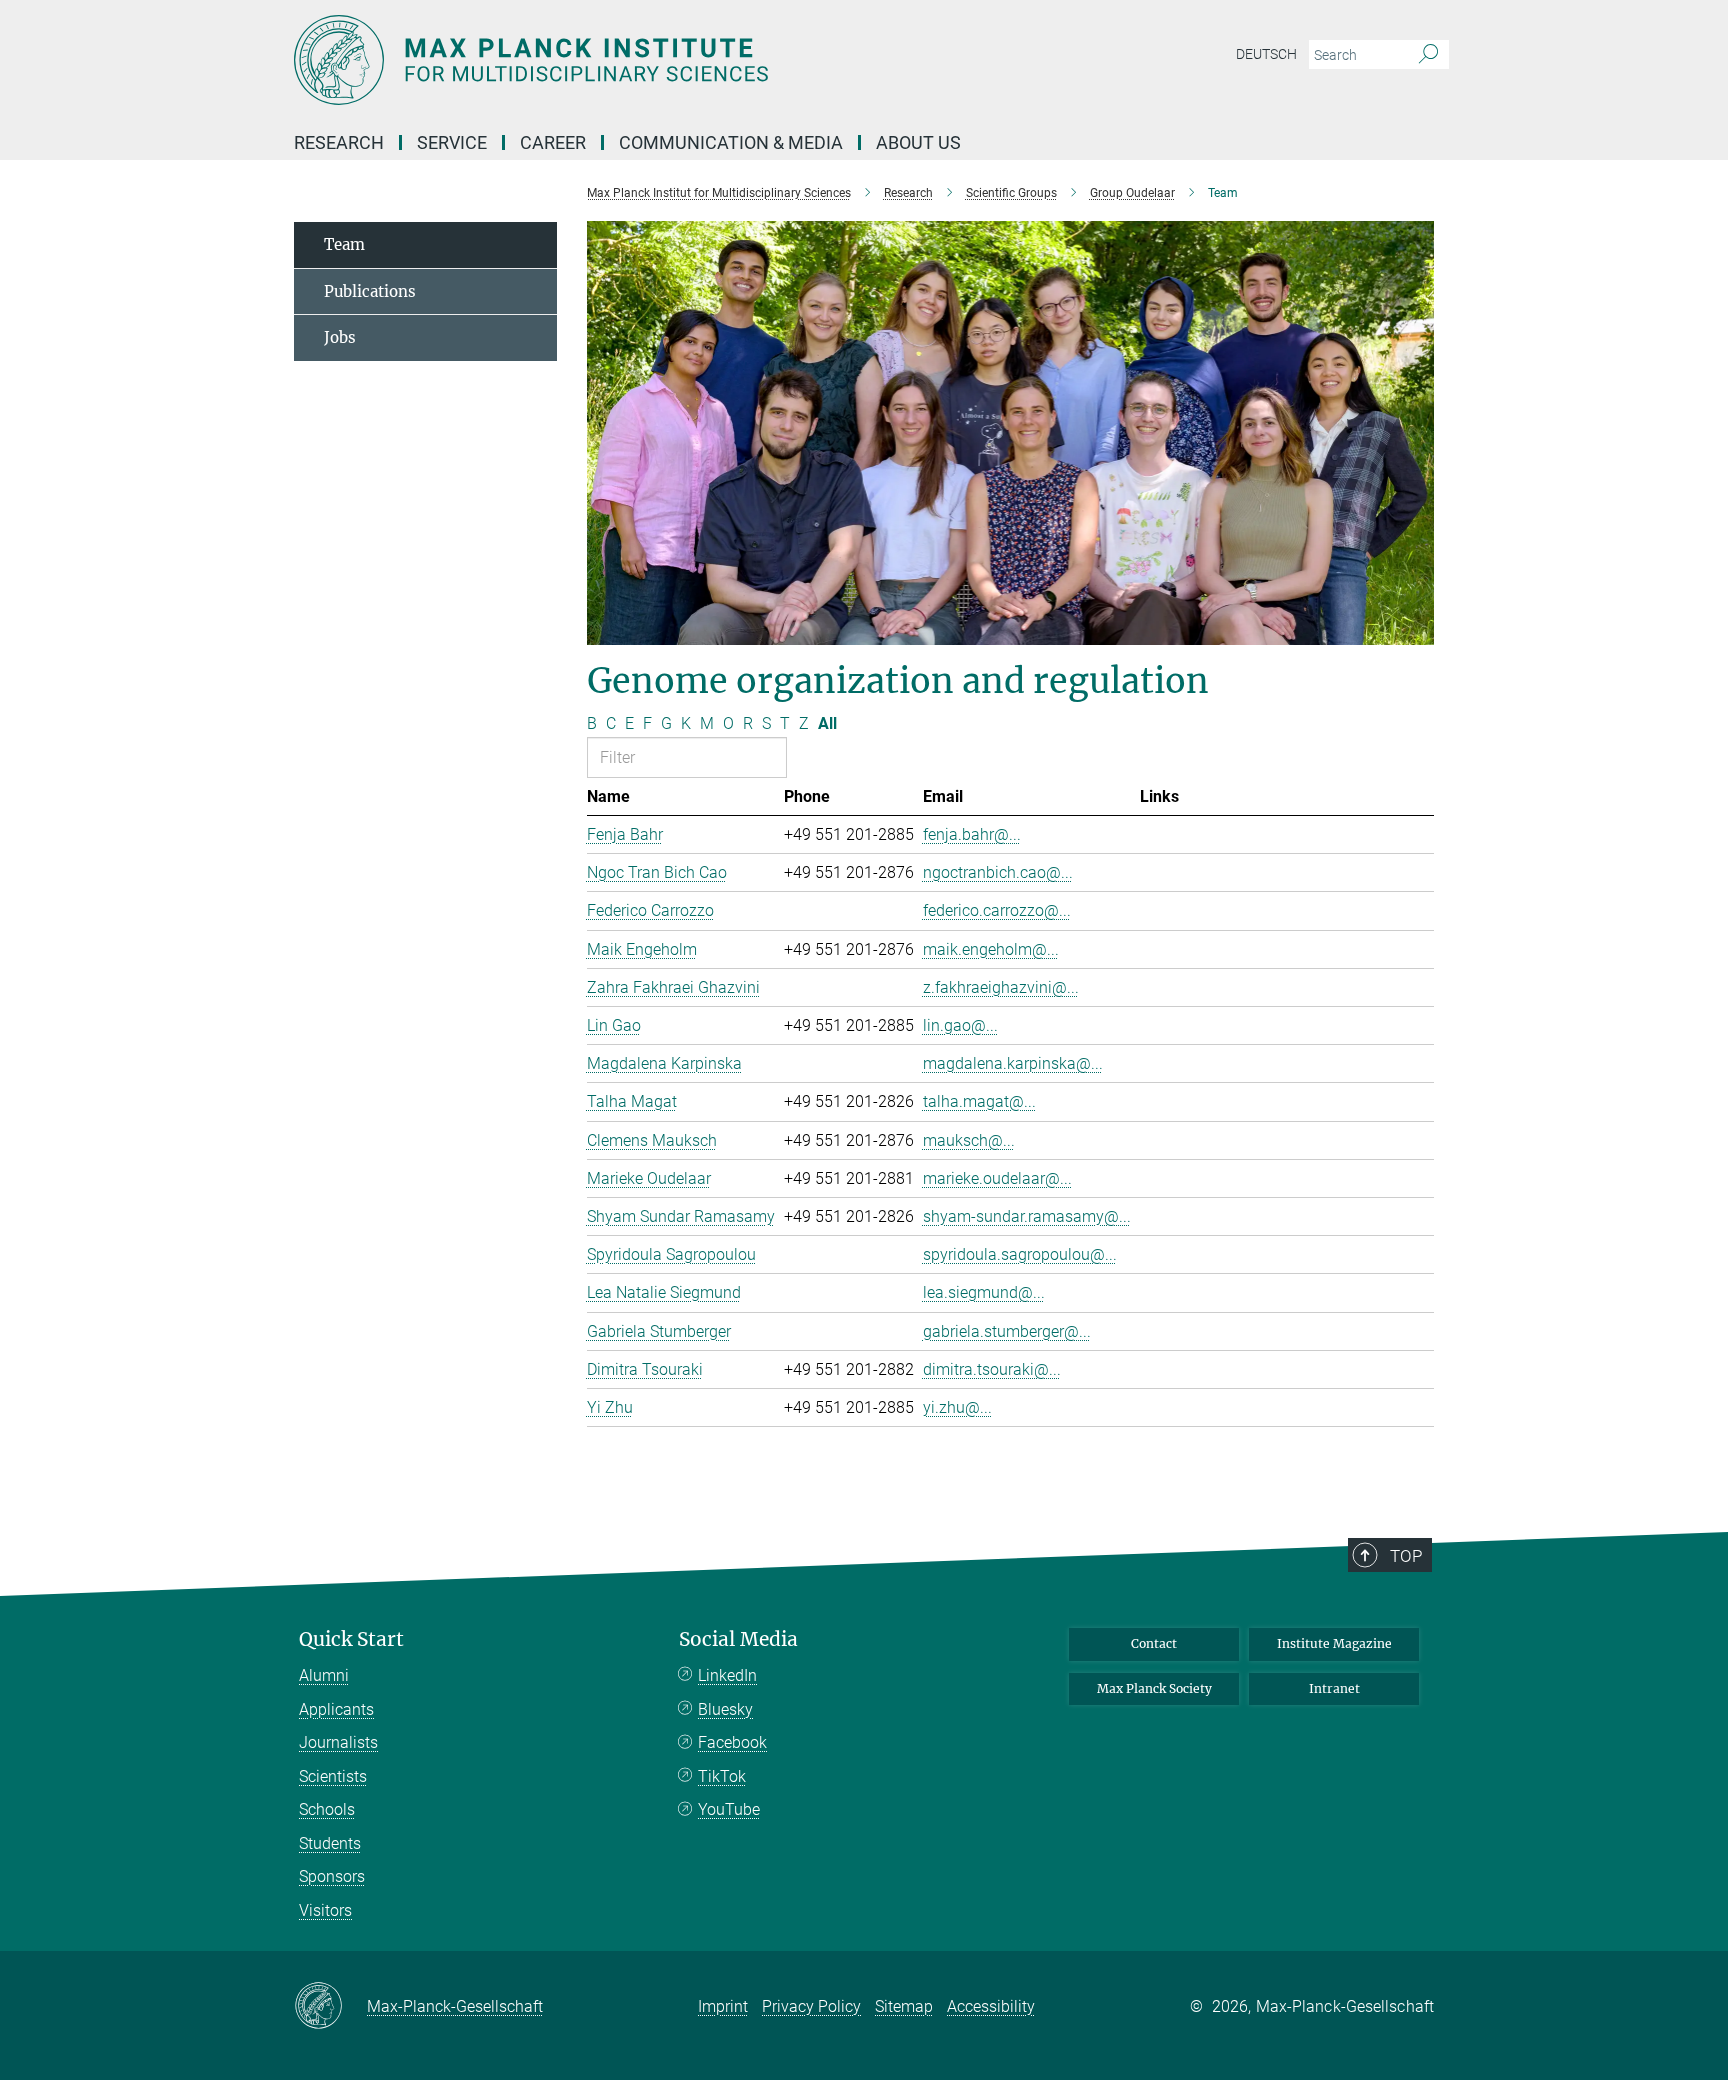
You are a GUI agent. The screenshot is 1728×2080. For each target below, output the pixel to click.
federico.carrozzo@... (997, 910)
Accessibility (991, 2006)
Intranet (1334, 1688)
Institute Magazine (1334, 1643)
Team (344, 244)
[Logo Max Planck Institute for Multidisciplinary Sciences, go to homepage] (669, 60)
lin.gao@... (960, 1025)
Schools (327, 1809)
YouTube (729, 1809)
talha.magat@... (979, 1101)
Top (1406, 1556)
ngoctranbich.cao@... (998, 872)
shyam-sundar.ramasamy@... (1027, 1216)
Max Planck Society (1154, 1688)
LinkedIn (727, 1675)
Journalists (338, 1742)
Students (330, 1843)
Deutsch (1266, 54)
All (827, 723)
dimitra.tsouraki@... (992, 1369)
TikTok (722, 1776)
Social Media (738, 1639)
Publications (370, 291)
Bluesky (725, 1709)
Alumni (324, 1675)
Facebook (732, 1742)
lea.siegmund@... (984, 1292)
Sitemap (904, 2006)
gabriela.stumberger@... (1007, 1331)
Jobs (340, 337)
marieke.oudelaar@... (997, 1178)
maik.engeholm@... (991, 949)
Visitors (325, 1910)
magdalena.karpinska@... (1013, 1063)
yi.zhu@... (957, 1407)
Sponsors (332, 1876)
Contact (1154, 1643)
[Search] (1428, 55)
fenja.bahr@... (972, 834)
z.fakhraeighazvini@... (1001, 987)
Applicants (336, 1709)
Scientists (333, 1776)
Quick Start (351, 1639)
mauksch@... (969, 1140)
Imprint (723, 2006)
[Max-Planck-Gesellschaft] (330, 2007)
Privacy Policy (811, 2006)
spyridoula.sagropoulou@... (1020, 1254)
